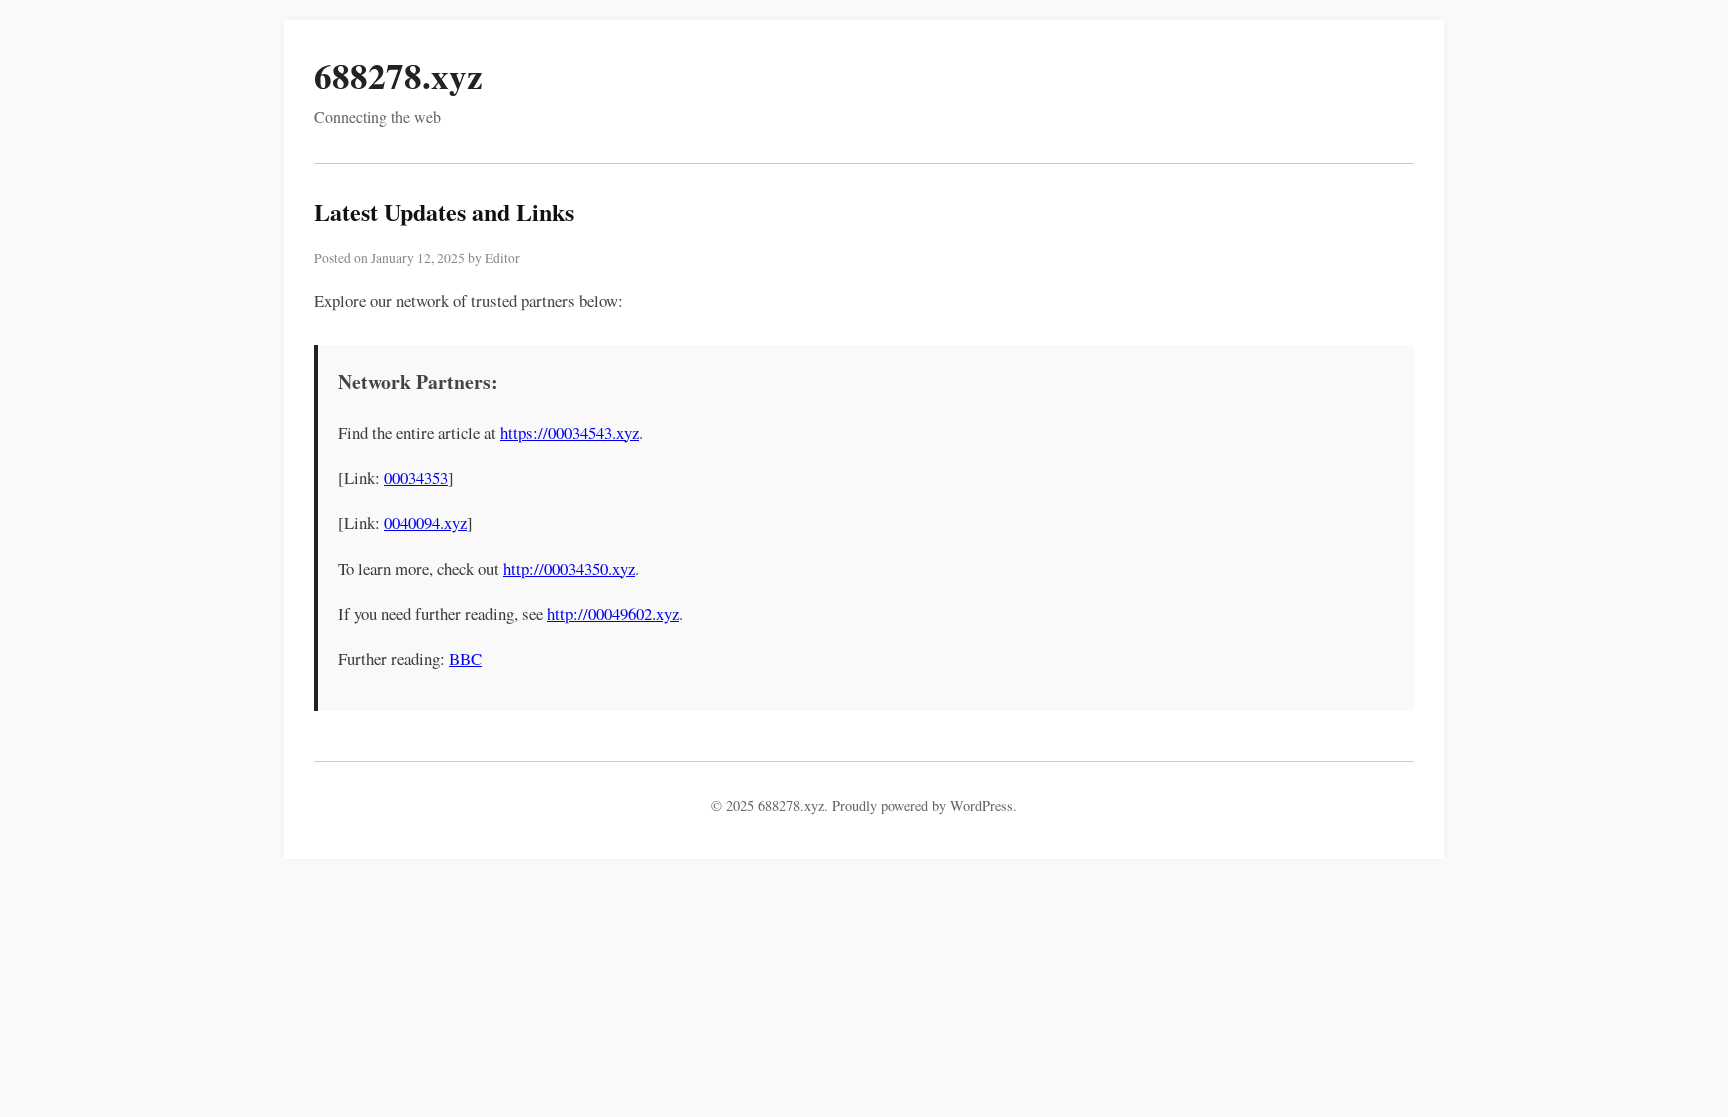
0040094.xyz (425, 522)
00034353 (416, 477)
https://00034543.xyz (569, 432)
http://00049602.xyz (613, 613)
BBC (465, 658)
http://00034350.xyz (569, 568)
